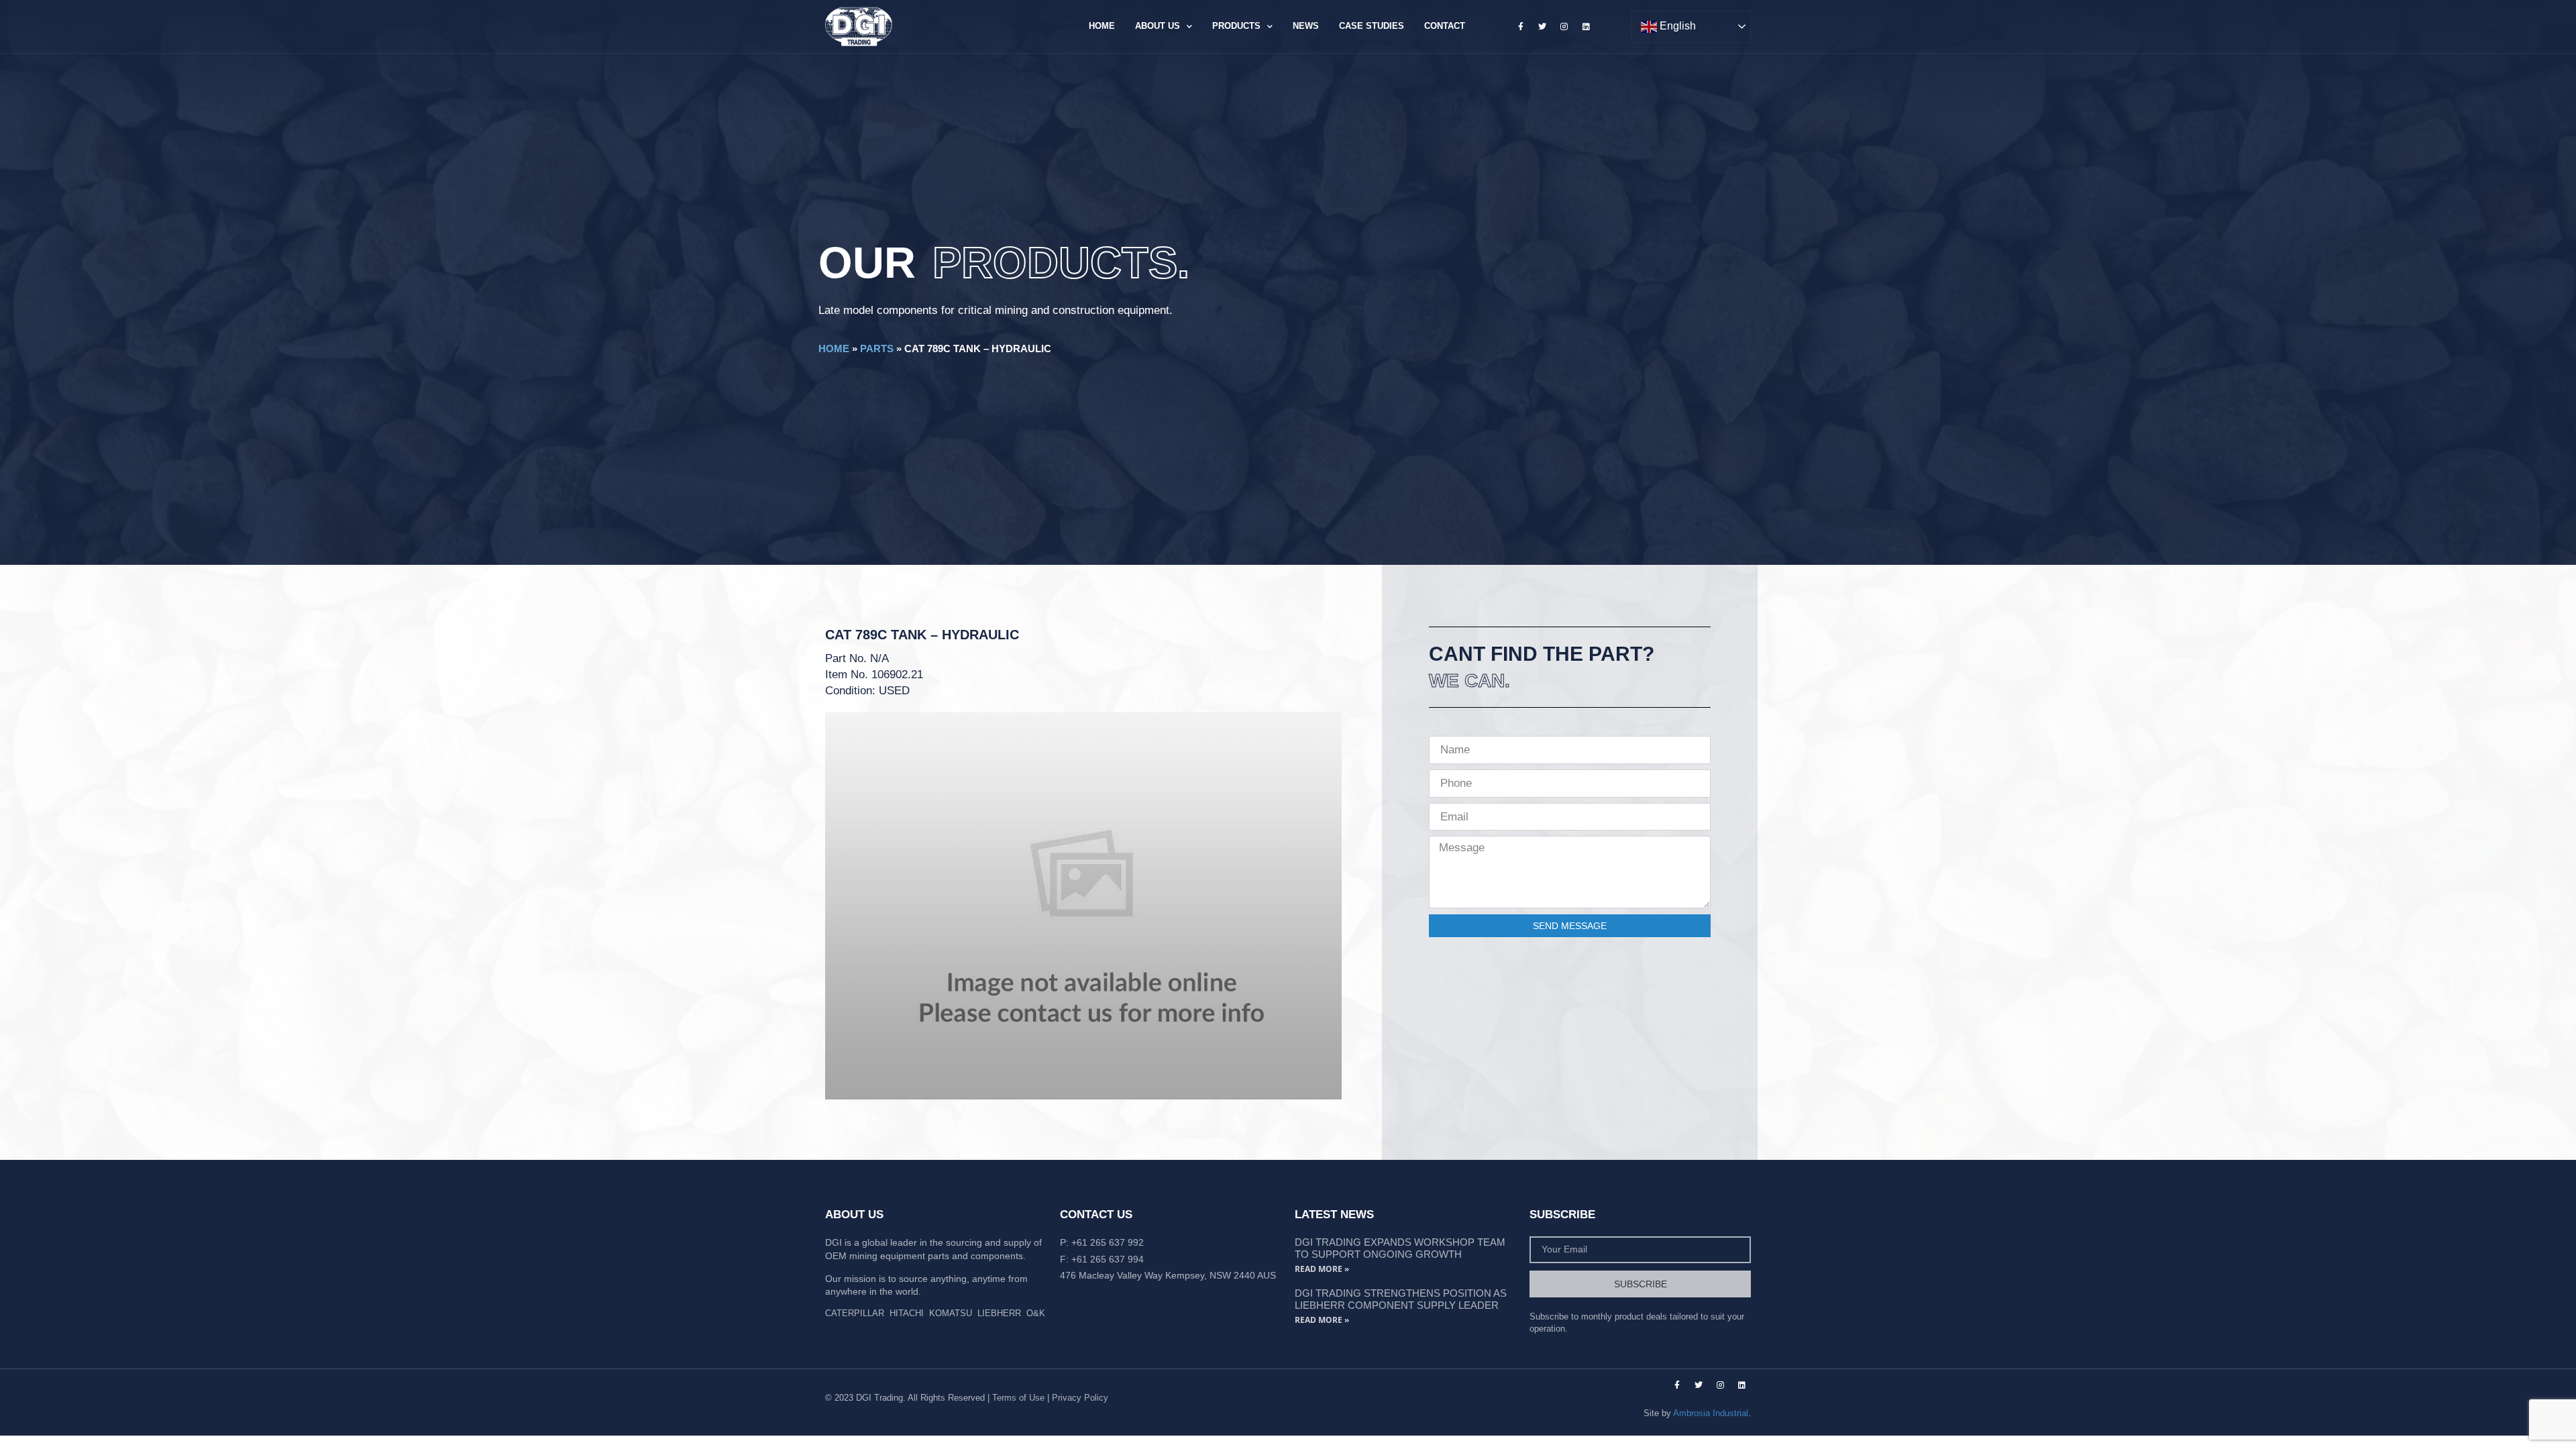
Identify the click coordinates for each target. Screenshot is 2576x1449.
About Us (1158, 26)
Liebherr (999, 1313)
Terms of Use (1018, 1398)
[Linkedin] (1586, 26)
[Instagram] (1564, 26)
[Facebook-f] (1521, 26)
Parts (877, 348)
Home (1102, 26)
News (1306, 26)
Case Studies (1372, 26)
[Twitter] (1542, 26)
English (1676, 26)
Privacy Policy (1080, 1398)
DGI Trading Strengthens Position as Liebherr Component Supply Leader (1401, 1299)
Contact (1445, 26)
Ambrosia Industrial (1711, 1413)
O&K (1036, 1313)
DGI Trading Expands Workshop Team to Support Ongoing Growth (1400, 1248)
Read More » (1322, 1269)
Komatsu (951, 1313)
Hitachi (907, 1313)
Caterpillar (855, 1313)
